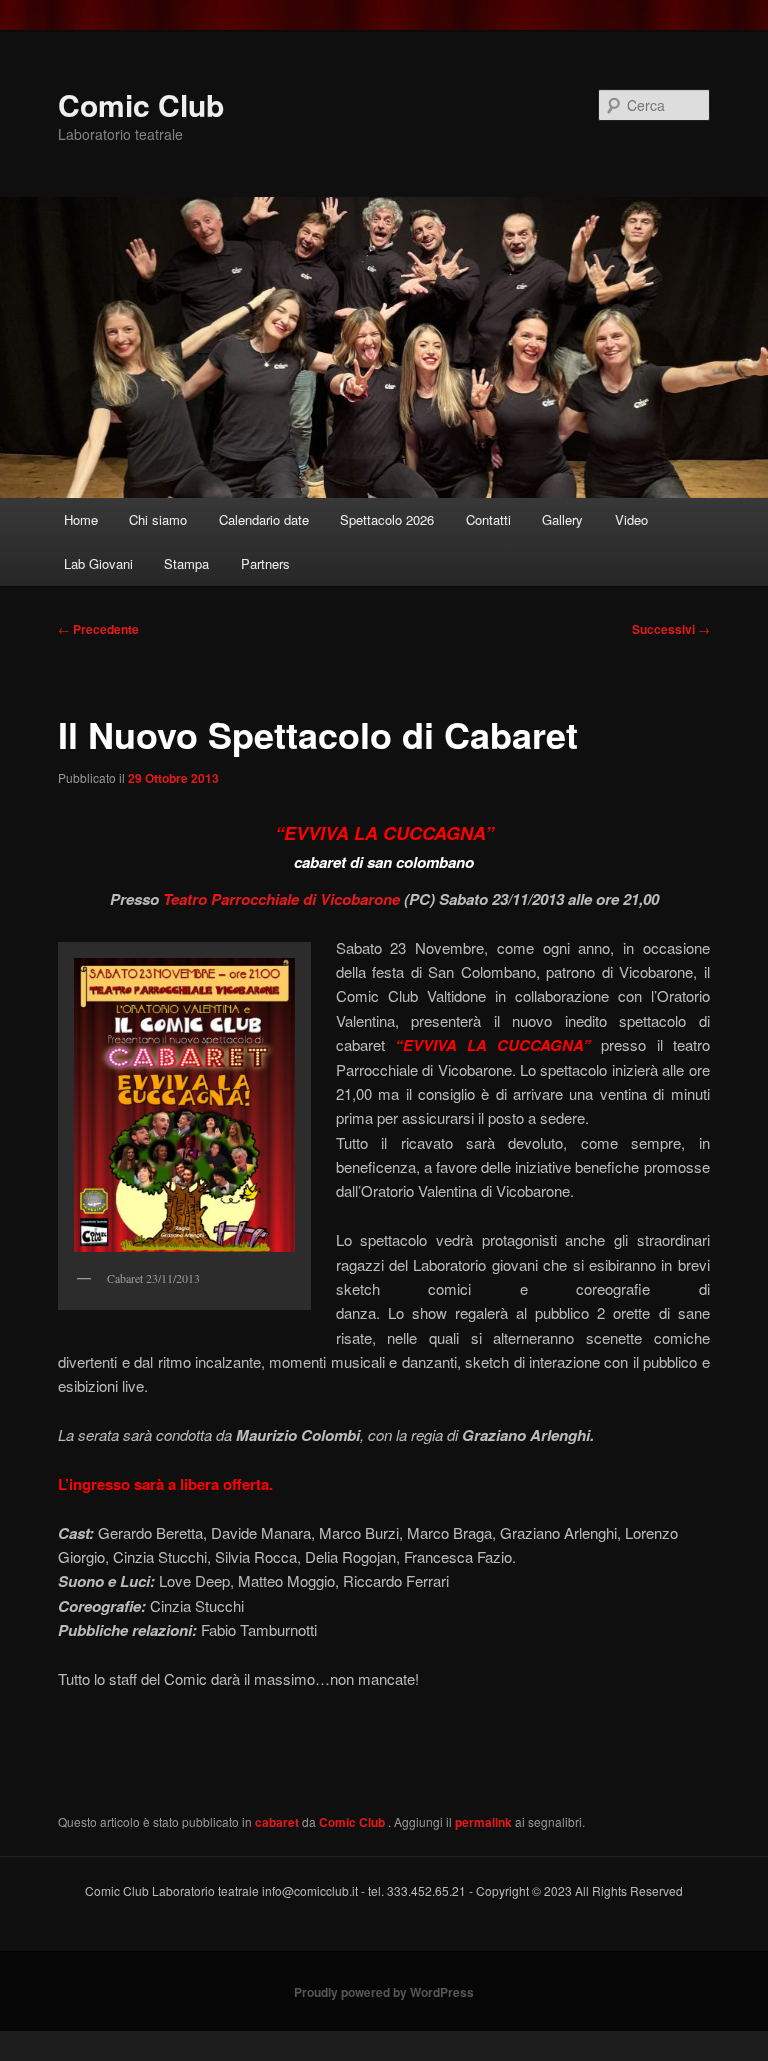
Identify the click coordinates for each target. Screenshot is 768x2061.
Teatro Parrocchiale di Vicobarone (281, 899)
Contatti (488, 519)
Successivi (671, 629)
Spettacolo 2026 (387, 519)
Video (631, 519)
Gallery (562, 519)
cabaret (277, 1822)
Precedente (98, 629)
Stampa (186, 563)
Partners (265, 563)
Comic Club (141, 104)
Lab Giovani (98, 563)
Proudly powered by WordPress (384, 1992)
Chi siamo (158, 519)
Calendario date (264, 519)
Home (81, 519)
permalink (483, 1822)
